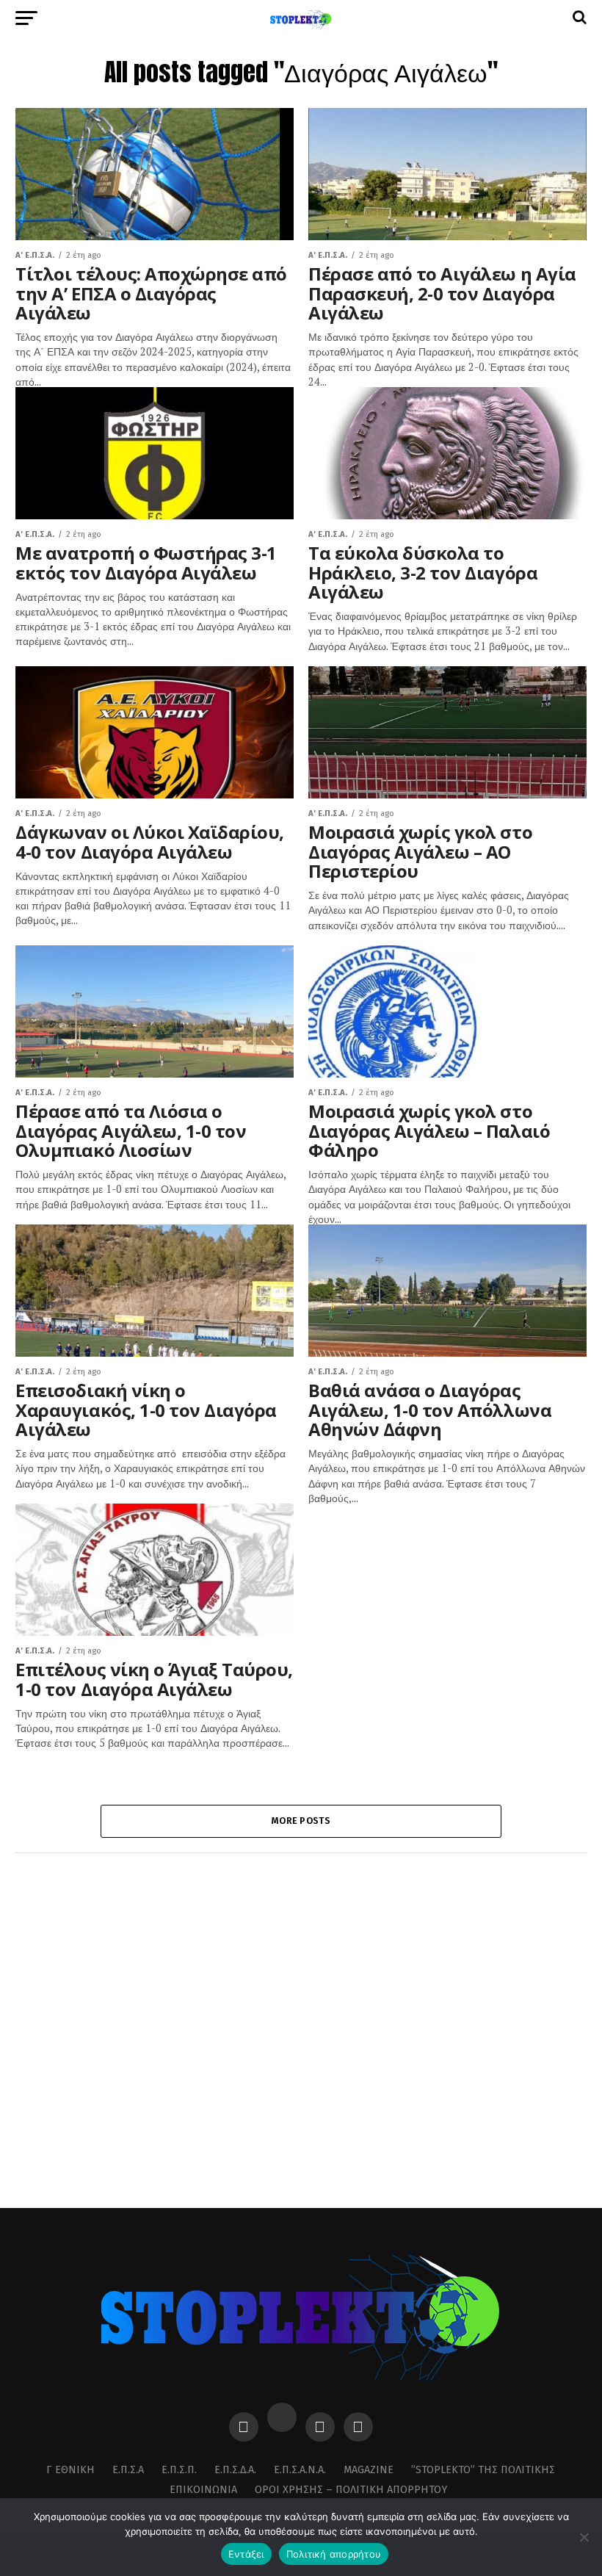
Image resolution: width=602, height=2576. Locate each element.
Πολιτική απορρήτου (334, 2554)
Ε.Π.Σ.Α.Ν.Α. (300, 2470)
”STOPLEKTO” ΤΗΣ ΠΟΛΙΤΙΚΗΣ (483, 2470)
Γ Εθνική (70, 2470)
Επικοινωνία (203, 2490)
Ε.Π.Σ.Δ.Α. (235, 2470)
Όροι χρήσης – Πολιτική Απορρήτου (351, 2490)
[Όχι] (584, 2537)
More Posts (301, 1821)
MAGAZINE (369, 2470)
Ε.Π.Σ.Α (128, 2470)
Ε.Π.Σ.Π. (179, 2470)
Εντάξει (246, 2554)
